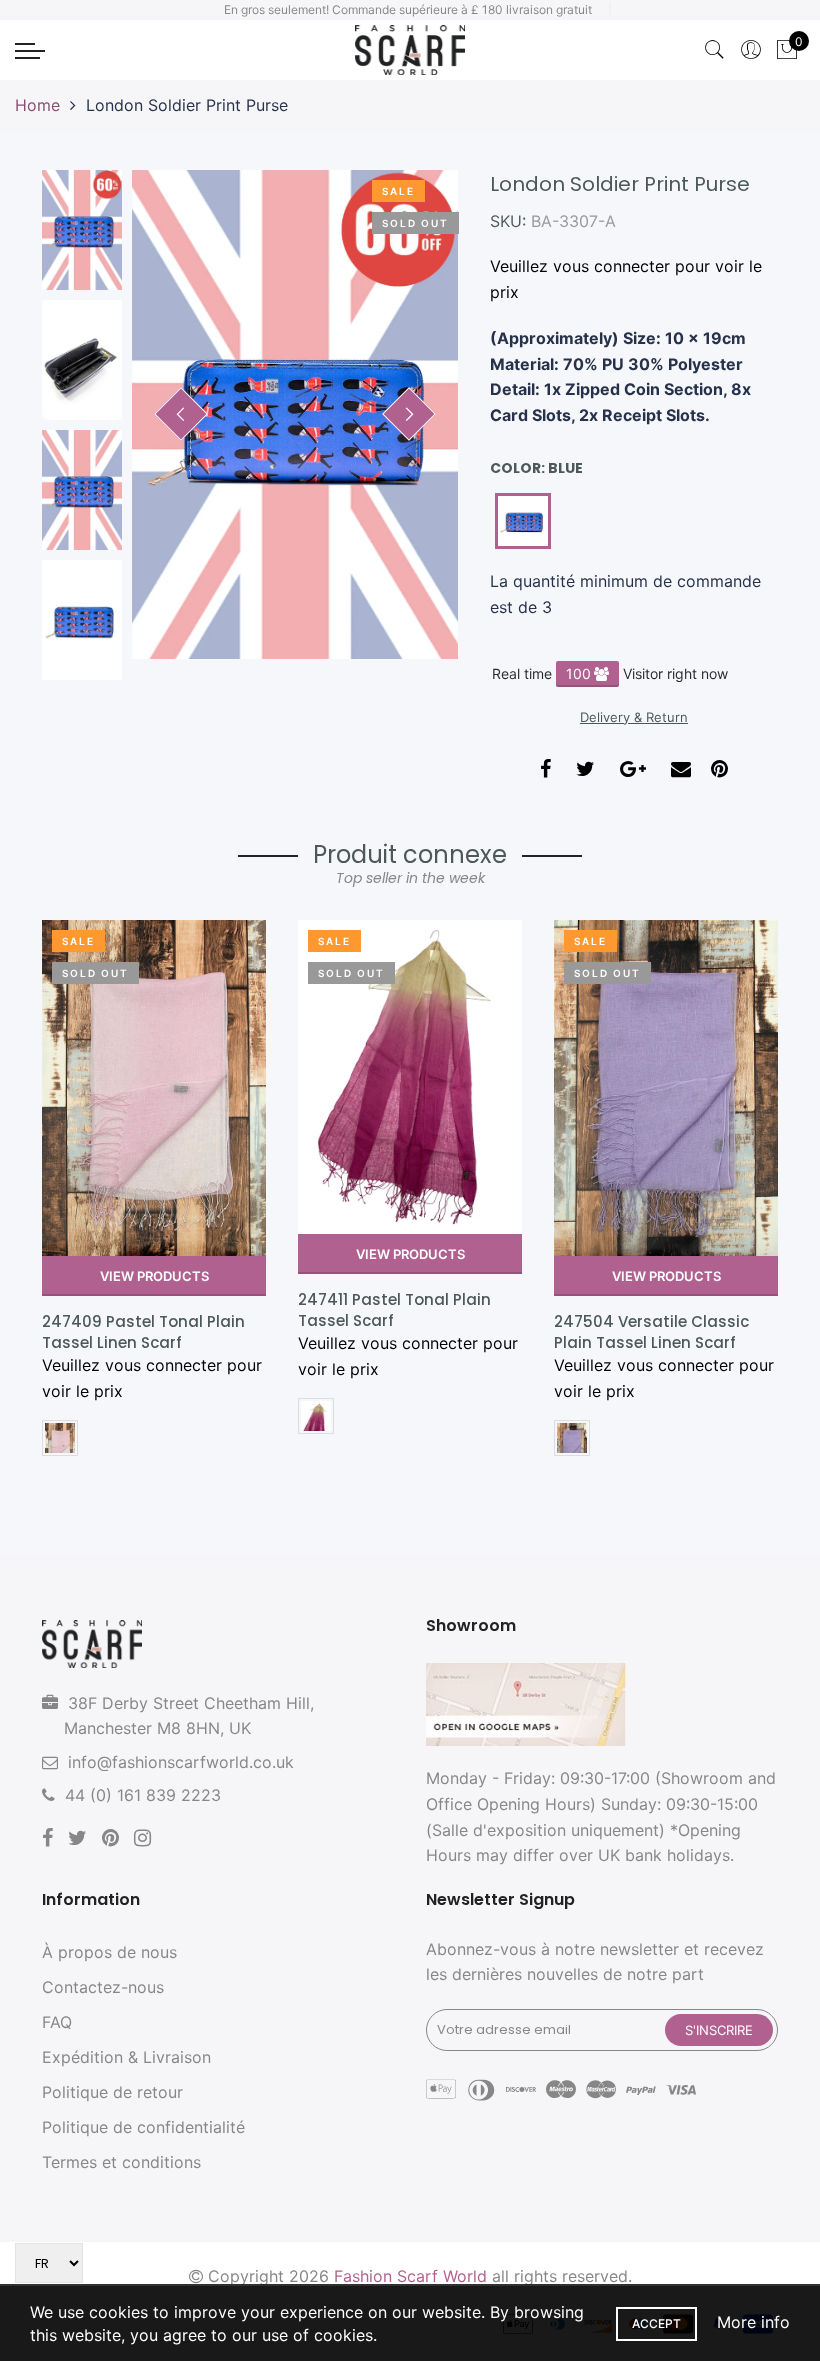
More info (753, 2322)
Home (37, 105)
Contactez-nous (103, 1987)
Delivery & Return (634, 717)
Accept (656, 2323)
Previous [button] (181, 414)
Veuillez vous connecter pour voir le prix (626, 279)
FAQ (57, 2022)
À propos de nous (109, 1952)
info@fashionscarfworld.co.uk (181, 1762)
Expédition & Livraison (126, 2057)
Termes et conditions (121, 2162)
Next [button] (409, 414)
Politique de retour (112, 2092)
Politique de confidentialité (143, 2127)
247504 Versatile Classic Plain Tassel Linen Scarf (651, 1332)
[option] (295, 414)
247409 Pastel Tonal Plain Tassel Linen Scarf (143, 1332)
